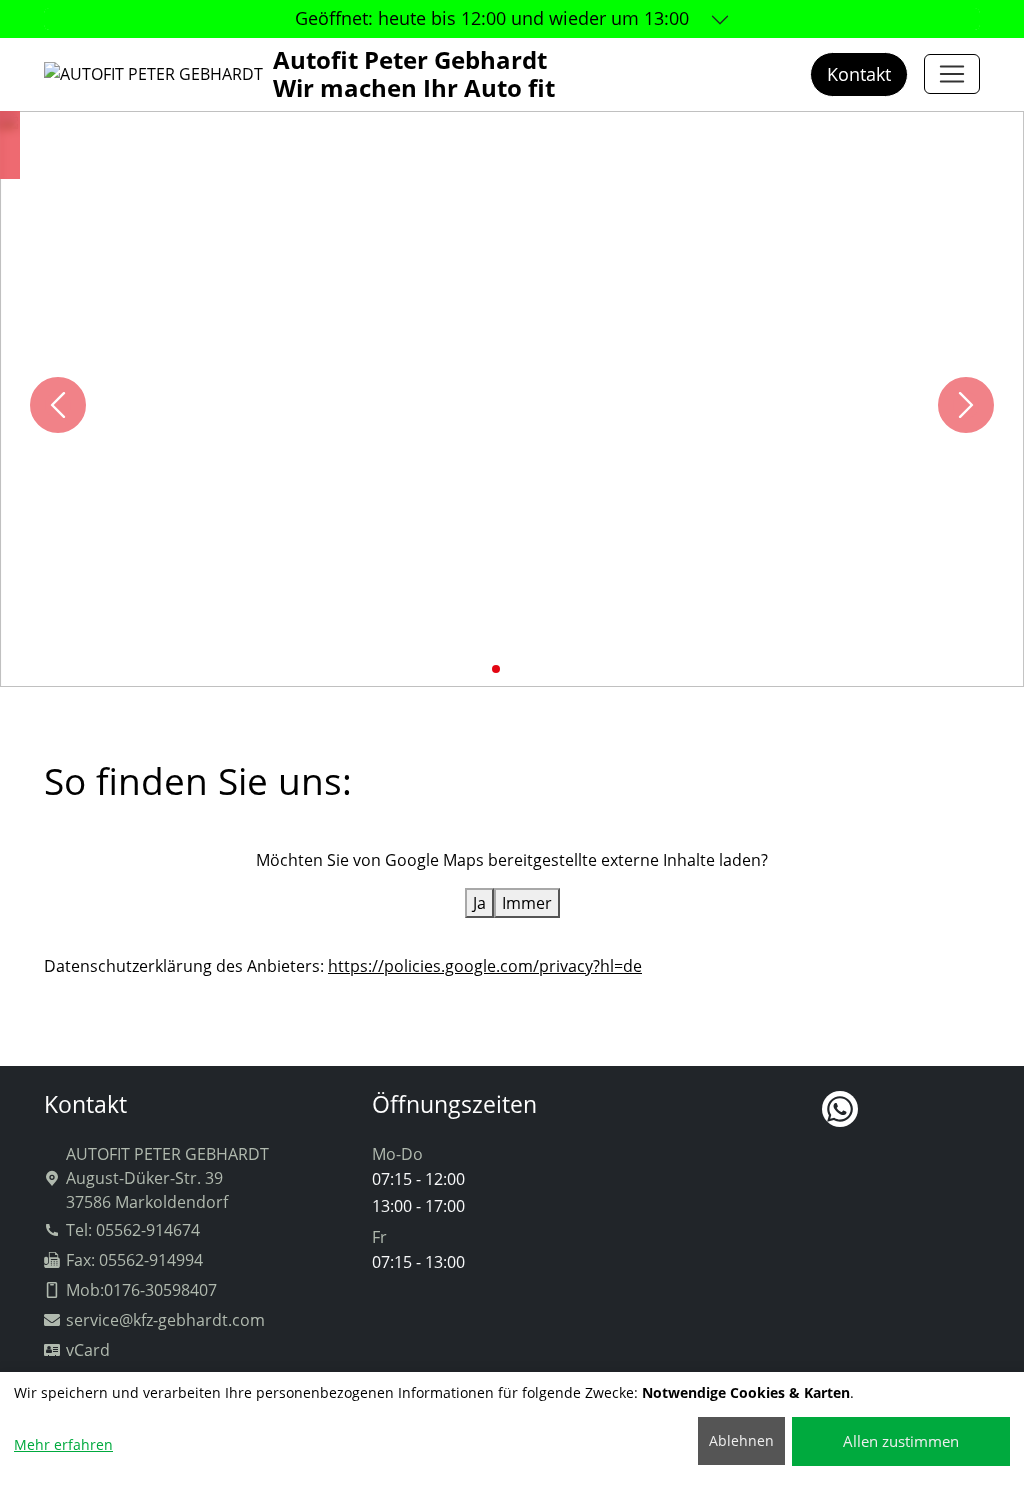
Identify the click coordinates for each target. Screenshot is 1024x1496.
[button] (480, 669)
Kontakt (859, 74)
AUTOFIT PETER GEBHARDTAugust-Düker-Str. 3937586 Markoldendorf (167, 1178)
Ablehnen (741, 1440)
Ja (479, 903)
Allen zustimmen (901, 1441)
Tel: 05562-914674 (133, 1230)
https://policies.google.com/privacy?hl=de (485, 966)
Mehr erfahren (63, 1444)
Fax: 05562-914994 (134, 1260)
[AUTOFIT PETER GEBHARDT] (952, 74)
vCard (88, 1350)
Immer (527, 903)
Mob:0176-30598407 (141, 1290)
